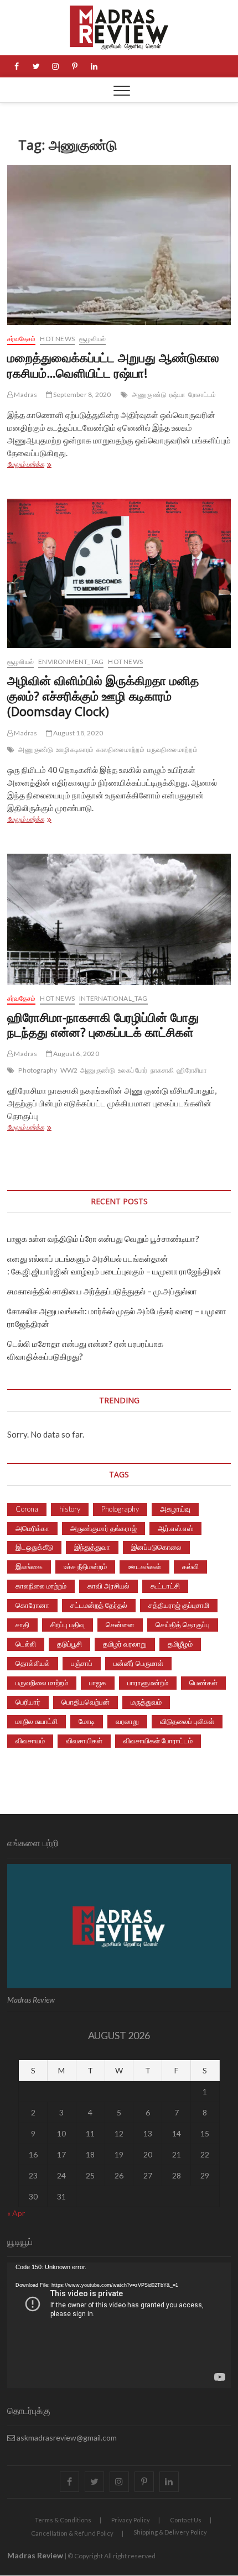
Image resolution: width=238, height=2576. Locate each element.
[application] (119, 2325)
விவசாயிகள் (84, 1741)
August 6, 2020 (76, 1054)
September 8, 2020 (82, 395)
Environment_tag (71, 662)
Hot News (57, 339)
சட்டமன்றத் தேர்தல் (99, 1605)
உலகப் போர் (133, 1070)
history (70, 1509)
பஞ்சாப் (82, 1663)
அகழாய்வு (175, 1509)
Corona (27, 1509)
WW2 (69, 1070)
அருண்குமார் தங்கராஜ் (104, 1528)
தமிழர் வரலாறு (125, 1644)
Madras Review (35, 2555)
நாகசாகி (162, 1070)
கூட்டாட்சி (165, 1586)
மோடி (87, 1721)
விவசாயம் (30, 1741)
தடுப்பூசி (69, 1644)
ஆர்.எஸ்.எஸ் (175, 1528)
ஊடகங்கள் (144, 1566)
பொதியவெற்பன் (86, 1702)
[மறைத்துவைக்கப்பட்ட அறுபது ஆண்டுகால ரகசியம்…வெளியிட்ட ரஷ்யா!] (119, 245)
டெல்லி (26, 1644)
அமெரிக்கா (32, 1528)
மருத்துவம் (146, 1702)
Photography (38, 1070)
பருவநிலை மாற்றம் (172, 749)
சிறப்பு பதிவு (68, 1624)
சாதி (22, 1624)
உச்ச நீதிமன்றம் (85, 1566)
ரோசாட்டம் (202, 395)
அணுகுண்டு (149, 395)
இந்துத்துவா (92, 1547)
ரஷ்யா (177, 395)
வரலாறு (127, 1721)
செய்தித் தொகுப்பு (183, 1624)
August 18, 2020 (77, 733)
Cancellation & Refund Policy (72, 2533)
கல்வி (190, 1566)
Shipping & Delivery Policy (170, 2532)
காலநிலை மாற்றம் (120, 749)
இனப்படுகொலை (156, 1547)
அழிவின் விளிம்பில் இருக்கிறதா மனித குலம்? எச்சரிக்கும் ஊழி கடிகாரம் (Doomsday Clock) (103, 696)
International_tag (113, 998)
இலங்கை (29, 1566)
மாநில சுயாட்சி (37, 1721)
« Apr (16, 2213)
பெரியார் (28, 1702)
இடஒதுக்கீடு (34, 1547)
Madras (25, 395)
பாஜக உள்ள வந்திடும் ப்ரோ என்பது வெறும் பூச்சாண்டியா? (103, 1239)
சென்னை (120, 1624)
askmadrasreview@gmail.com (66, 2437)
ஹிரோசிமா (192, 1070)
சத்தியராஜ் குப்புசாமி (179, 1605)
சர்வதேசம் (21, 339)
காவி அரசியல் (108, 1586)
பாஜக (98, 1683)
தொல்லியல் (33, 1663)
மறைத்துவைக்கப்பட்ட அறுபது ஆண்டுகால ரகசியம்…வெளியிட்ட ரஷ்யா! (113, 365)
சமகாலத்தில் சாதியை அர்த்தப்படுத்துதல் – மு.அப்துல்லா (102, 1291)
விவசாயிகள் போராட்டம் (158, 1741)
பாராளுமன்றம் (148, 1683)
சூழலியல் (92, 339)
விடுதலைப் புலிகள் (187, 1721)
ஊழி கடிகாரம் (75, 749)
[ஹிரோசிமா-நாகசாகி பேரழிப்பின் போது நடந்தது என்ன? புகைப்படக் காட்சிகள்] (119, 919)
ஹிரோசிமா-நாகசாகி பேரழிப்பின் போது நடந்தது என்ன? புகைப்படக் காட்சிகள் (103, 1025)
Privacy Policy (131, 2520)
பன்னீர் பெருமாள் (138, 1663)
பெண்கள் (203, 1683)
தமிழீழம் (180, 1644)
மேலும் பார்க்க (54, 465)
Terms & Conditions (63, 2520)
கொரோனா (32, 1605)
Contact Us (186, 2520)
